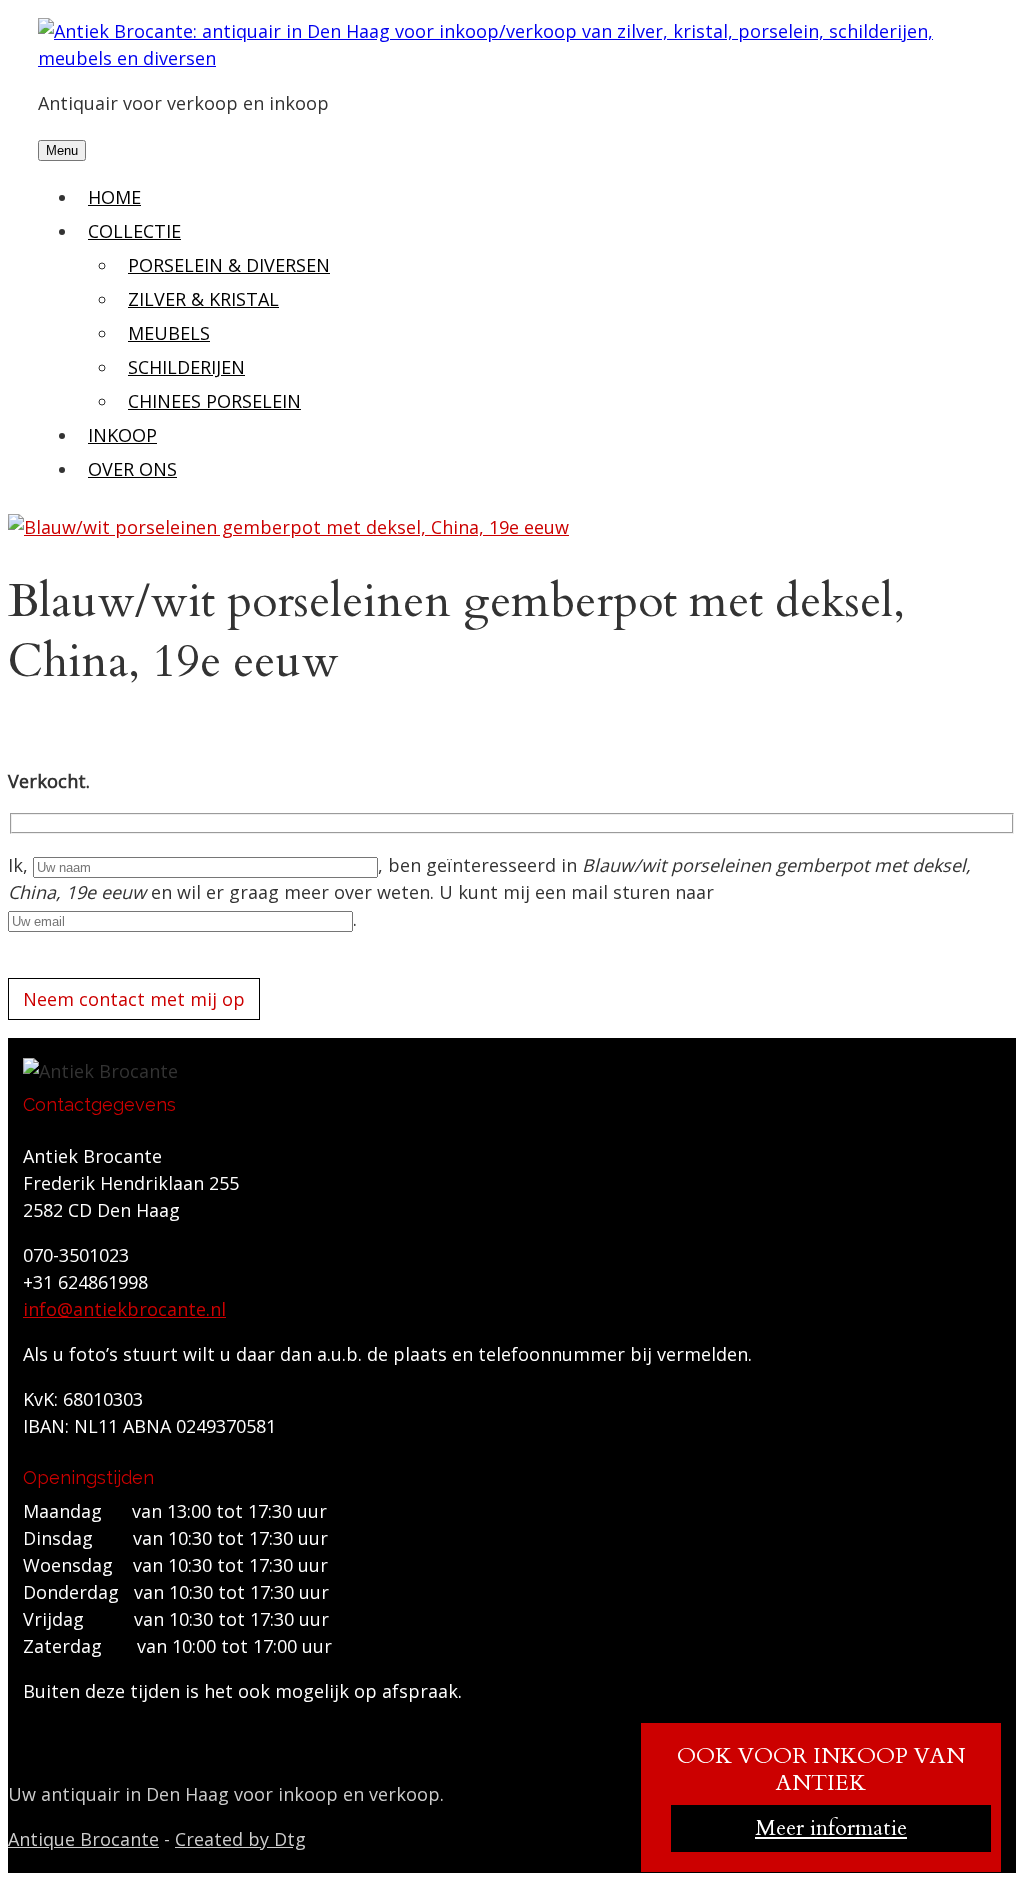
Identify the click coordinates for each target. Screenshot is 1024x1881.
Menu (62, 150)
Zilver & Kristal (203, 299)
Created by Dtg (240, 1839)
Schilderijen (186, 367)
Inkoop (122, 435)
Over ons (132, 469)
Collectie (134, 231)
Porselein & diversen (229, 265)
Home (114, 197)
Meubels (169, 333)
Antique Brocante (83, 1839)
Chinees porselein (214, 401)
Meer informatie (831, 1828)
